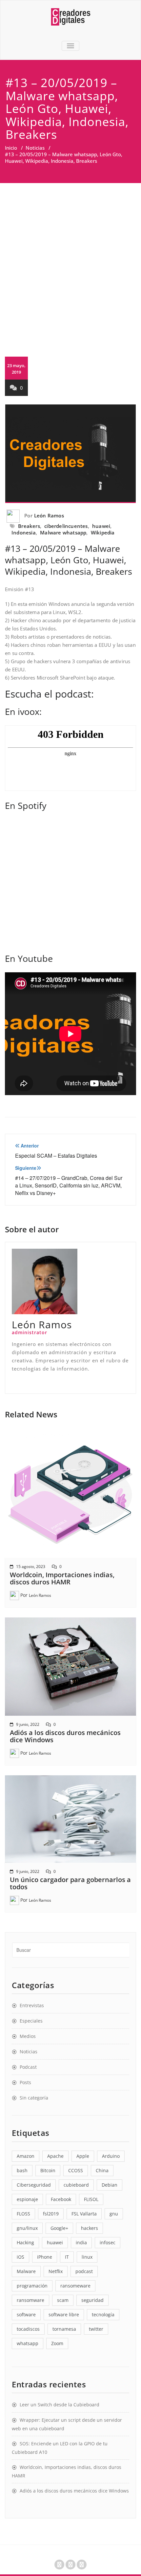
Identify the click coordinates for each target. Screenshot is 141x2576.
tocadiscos (28, 2329)
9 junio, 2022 (28, 1724)
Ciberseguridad (34, 2185)
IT (67, 2257)
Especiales (31, 2021)
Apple (83, 2156)
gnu (114, 2214)
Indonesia (24, 532)
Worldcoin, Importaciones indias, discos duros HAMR (62, 1578)
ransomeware (75, 2286)
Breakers (29, 526)
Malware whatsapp (63, 532)
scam (63, 2300)
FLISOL (91, 2199)
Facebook (61, 2199)
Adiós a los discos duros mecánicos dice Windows (65, 1736)
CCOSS (76, 2170)
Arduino (111, 2156)
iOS (20, 2257)
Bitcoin (48, 2170)
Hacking (25, 2242)
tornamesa (64, 2329)
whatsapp (28, 2343)
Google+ (59, 2228)
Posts (25, 2082)
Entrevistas (32, 2005)
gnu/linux (27, 2228)
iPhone (45, 2257)
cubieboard (76, 2185)
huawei (101, 526)
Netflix (56, 2271)
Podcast (28, 2067)
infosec (108, 2242)
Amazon (26, 2156)
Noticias (35, 148)
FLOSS (23, 2214)
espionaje (27, 2199)
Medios (28, 2036)
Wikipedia (103, 532)
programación (32, 2286)
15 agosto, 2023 (31, 1567)
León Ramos (49, 515)
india (81, 2242)
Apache (55, 2156)
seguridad (92, 2300)
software (26, 2315)
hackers (90, 2228)
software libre (64, 2315)
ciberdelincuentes (66, 526)
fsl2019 (51, 2214)
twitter (96, 2329)
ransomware (30, 2300)
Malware (26, 2271)
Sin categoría (34, 2098)
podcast (84, 2271)
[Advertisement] (70, 257)
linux (87, 2257)
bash (22, 2170)
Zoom (57, 2343)
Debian (110, 2185)
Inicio (11, 148)
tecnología (103, 2315)
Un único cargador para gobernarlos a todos (70, 1883)
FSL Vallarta (84, 2214)
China (102, 2170)
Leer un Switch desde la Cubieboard (60, 2405)
